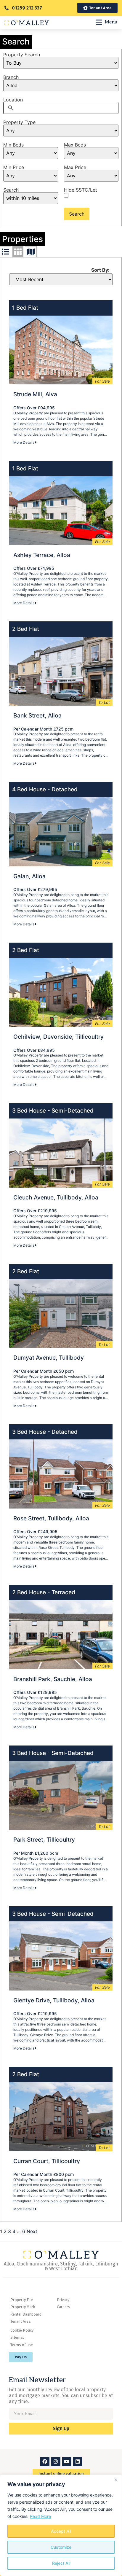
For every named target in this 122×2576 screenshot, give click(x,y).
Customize (61, 2547)
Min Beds (13, 145)
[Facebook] (45, 2462)
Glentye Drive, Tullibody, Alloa (54, 2000)
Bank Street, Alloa (37, 715)
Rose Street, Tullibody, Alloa (51, 1518)
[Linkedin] (78, 2462)
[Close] (116, 2480)
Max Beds (75, 145)
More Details (24, 442)
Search (11, 190)
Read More (40, 2516)
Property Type (19, 122)
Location (13, 100)
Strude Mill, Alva (35, 394)
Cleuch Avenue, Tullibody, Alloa (56, 1197)
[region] (61, 2525)
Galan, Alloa (29, 876)
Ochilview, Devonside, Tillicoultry (58, 1037)
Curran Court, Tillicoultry (47, 2161)
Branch (11, 77)
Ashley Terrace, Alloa (42, 555)
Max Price (75, 167)
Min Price (14, 167)
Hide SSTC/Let (81, 190)
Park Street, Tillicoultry (44, 1840)
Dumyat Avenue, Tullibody (49, 1358)
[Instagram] (56, 2462)
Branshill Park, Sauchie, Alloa (53, 1679)
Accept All (61, 2531)
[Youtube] (67, 2462)
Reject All (61, 2563)
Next (32, 2231)
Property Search (22, 55)
